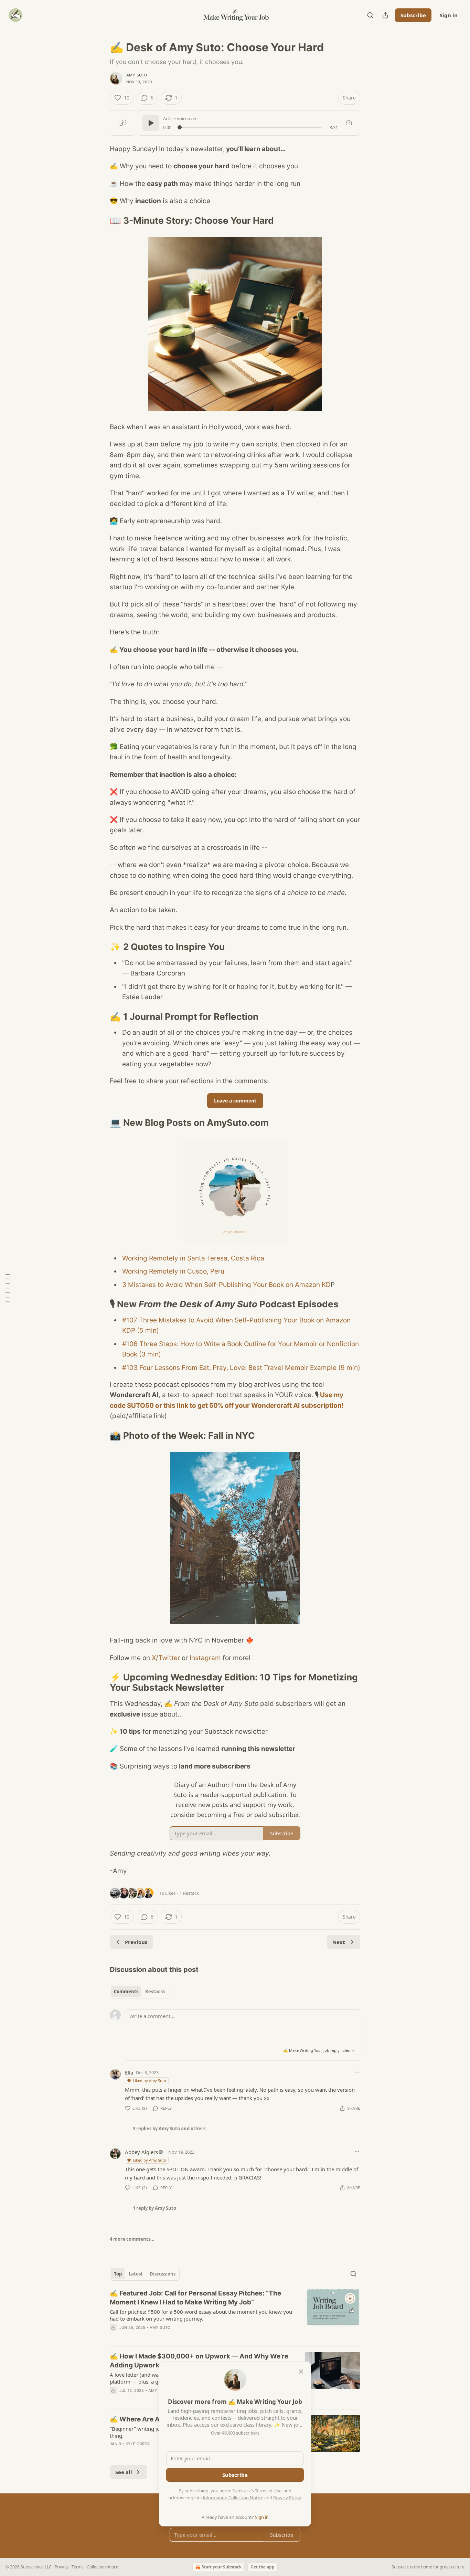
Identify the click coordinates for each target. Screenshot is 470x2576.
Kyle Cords (138, 2444)
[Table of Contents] (8, 1288)
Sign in (449, 15)
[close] (301, 2372)
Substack (400, 2567)
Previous (136, 1942)
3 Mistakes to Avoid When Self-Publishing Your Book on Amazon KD (226, 1285)
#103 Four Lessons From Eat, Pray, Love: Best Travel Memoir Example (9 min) (241, 1368)
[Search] (370, 15)
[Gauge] (349, 123)
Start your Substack (222, 2567)
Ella (129, 2072)
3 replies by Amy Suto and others (169, 2129)
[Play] (151, 123)
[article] (235, 2315)
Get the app (263, 2567)
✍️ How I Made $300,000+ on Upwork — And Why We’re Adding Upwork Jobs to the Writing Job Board (199, 2361)
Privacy (62, 2567)
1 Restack (189, 1893)
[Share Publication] (385, 15)
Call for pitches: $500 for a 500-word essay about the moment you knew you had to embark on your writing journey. (201, 2315)
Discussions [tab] (163, 2274)
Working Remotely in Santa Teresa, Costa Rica (193, 1258)
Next (339, 1942)
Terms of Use (268, 2491)
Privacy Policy (287, 2498)
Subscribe (413, 15)
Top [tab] (118, 2274)
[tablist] (140, 1992)
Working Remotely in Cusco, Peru (173, 1271)
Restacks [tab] (155, 1992)
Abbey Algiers (141, 2152)
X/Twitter (166, 1658)
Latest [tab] (136, 2274)
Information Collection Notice (233, 2498)
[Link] (100, 221)
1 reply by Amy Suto (154, 2208)
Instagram (205, 1658)
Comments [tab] (126, 1992)
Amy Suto (137, 75)
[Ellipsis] (357, 2072)
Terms (78, 2567)
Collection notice (103, 2567)
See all (124, 2472)
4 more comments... (132, 2239)
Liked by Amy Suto (149, 2081)
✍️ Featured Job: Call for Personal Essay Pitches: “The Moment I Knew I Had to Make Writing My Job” (195, 2298)
